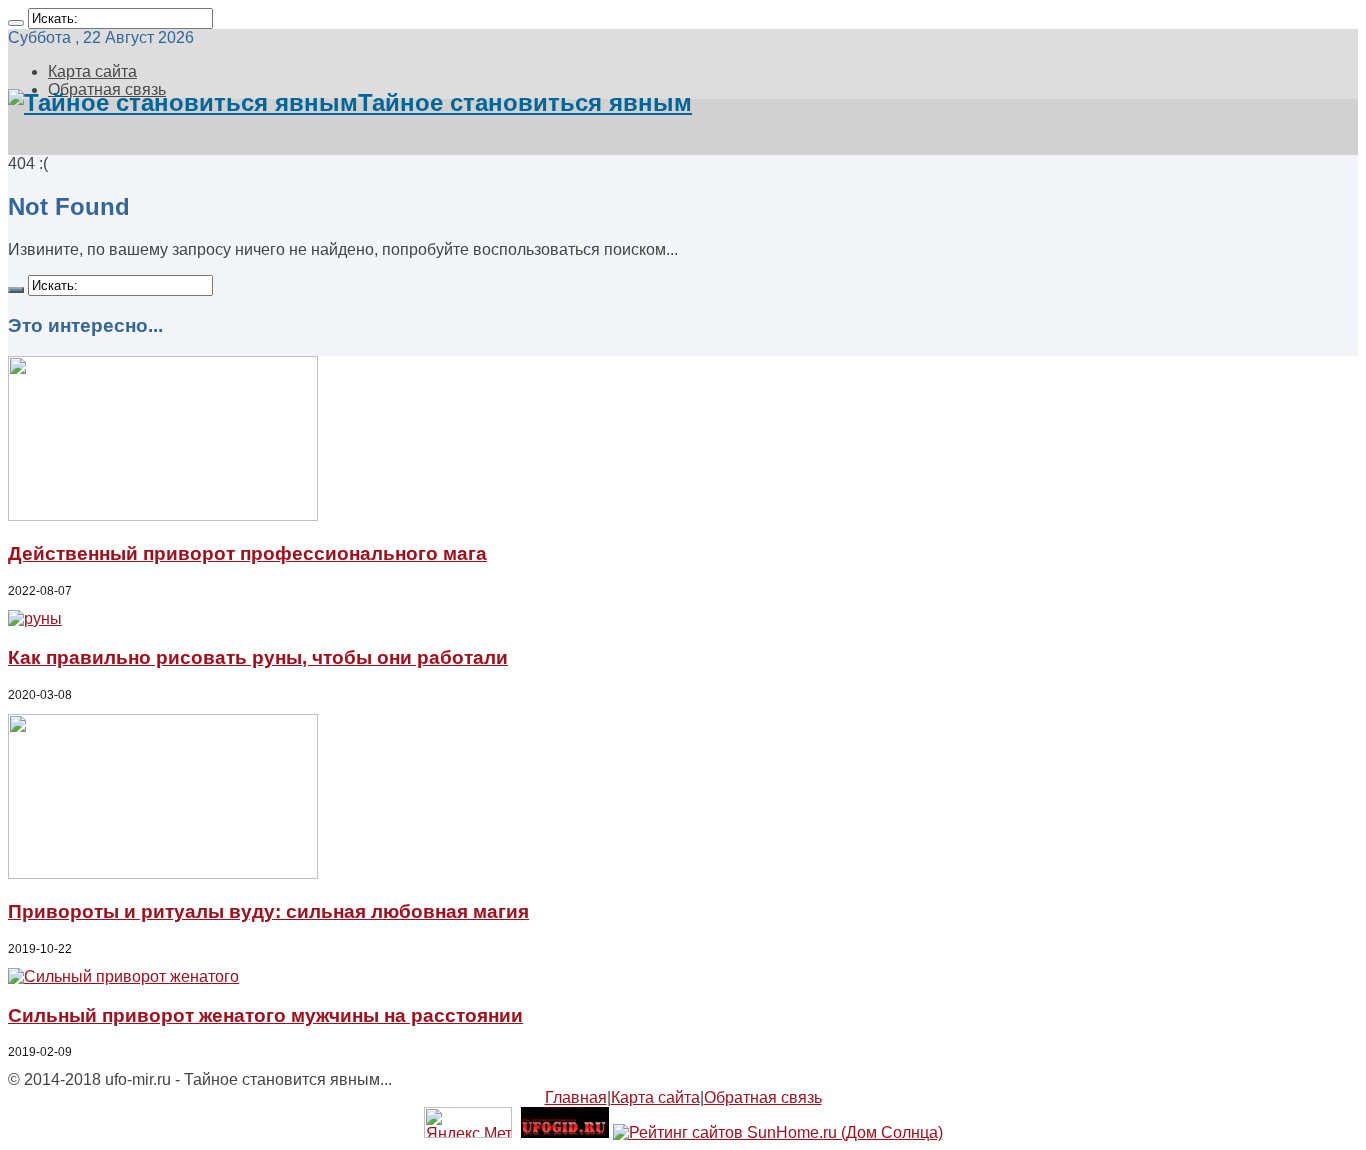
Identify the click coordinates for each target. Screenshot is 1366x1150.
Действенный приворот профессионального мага (247, 553)
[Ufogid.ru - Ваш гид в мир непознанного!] (565, 1132)
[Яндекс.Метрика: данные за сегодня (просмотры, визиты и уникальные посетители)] (468, 1122)
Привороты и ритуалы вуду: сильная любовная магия (268, 911)
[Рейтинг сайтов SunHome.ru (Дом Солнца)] (778, 1132)
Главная (576, 1097)
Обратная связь (763, 1097)
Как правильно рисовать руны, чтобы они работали (258, 657)
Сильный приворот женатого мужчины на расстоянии (265, 1015)
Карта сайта (92, 71)
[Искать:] (16, 23)
